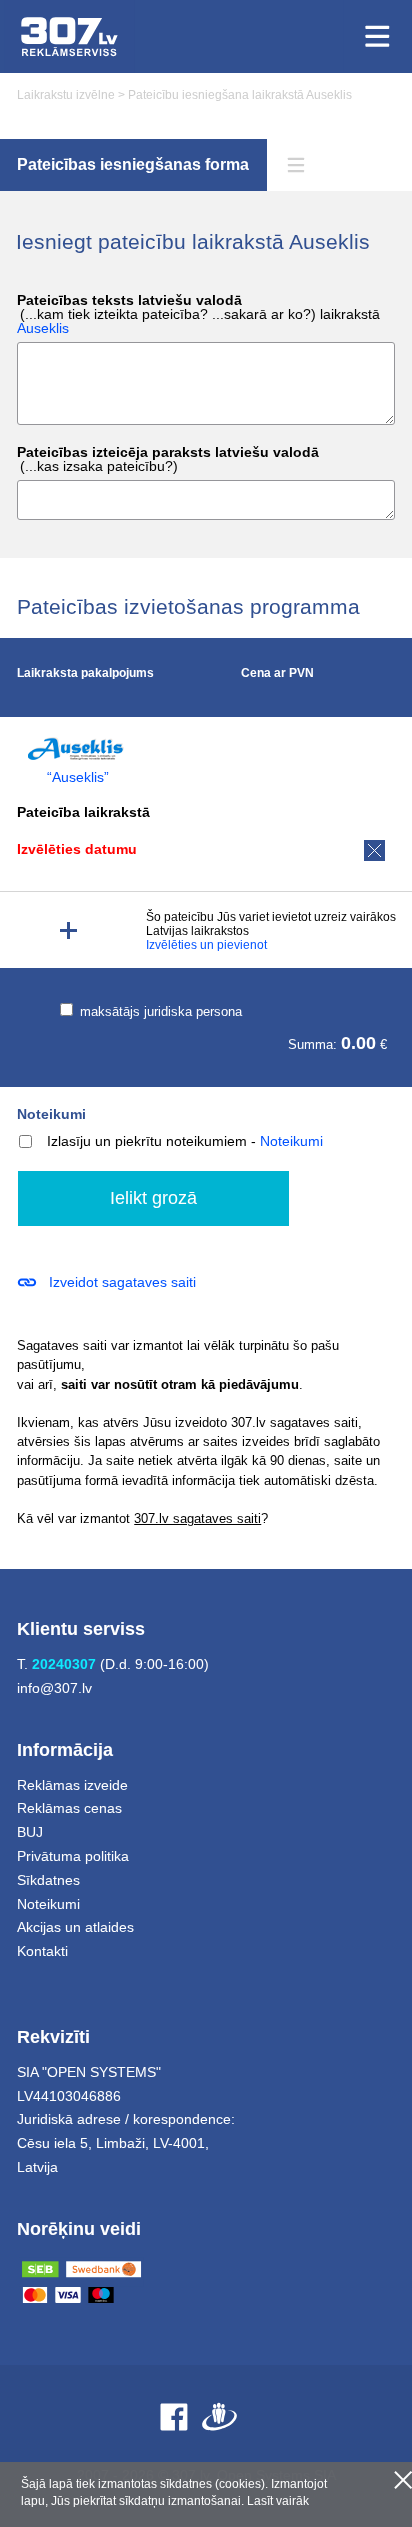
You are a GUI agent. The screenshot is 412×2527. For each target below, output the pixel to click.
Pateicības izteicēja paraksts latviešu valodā (168, 459)
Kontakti (42, 1951)
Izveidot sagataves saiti (122, 1282)
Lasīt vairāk (278, 2501)
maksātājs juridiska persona (159, 1011)
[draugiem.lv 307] (219, 2416)
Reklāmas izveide (72, 1785)
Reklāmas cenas (69, 1808)
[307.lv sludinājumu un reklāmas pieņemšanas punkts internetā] (69, 36)
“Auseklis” (78, 777)
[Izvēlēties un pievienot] (68, 930)
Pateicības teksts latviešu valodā (198, 314)
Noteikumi (51, 1114)
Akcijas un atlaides (75, 1927)
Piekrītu (403, 2480)
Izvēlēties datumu (77, 849)
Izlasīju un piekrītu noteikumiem (147, 1141)
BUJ (30, 1832)
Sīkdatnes (48, 1880)
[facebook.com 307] (174, 2416)
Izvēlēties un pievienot (206, 945)
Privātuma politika (73, 1856)
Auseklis (43, 328)
